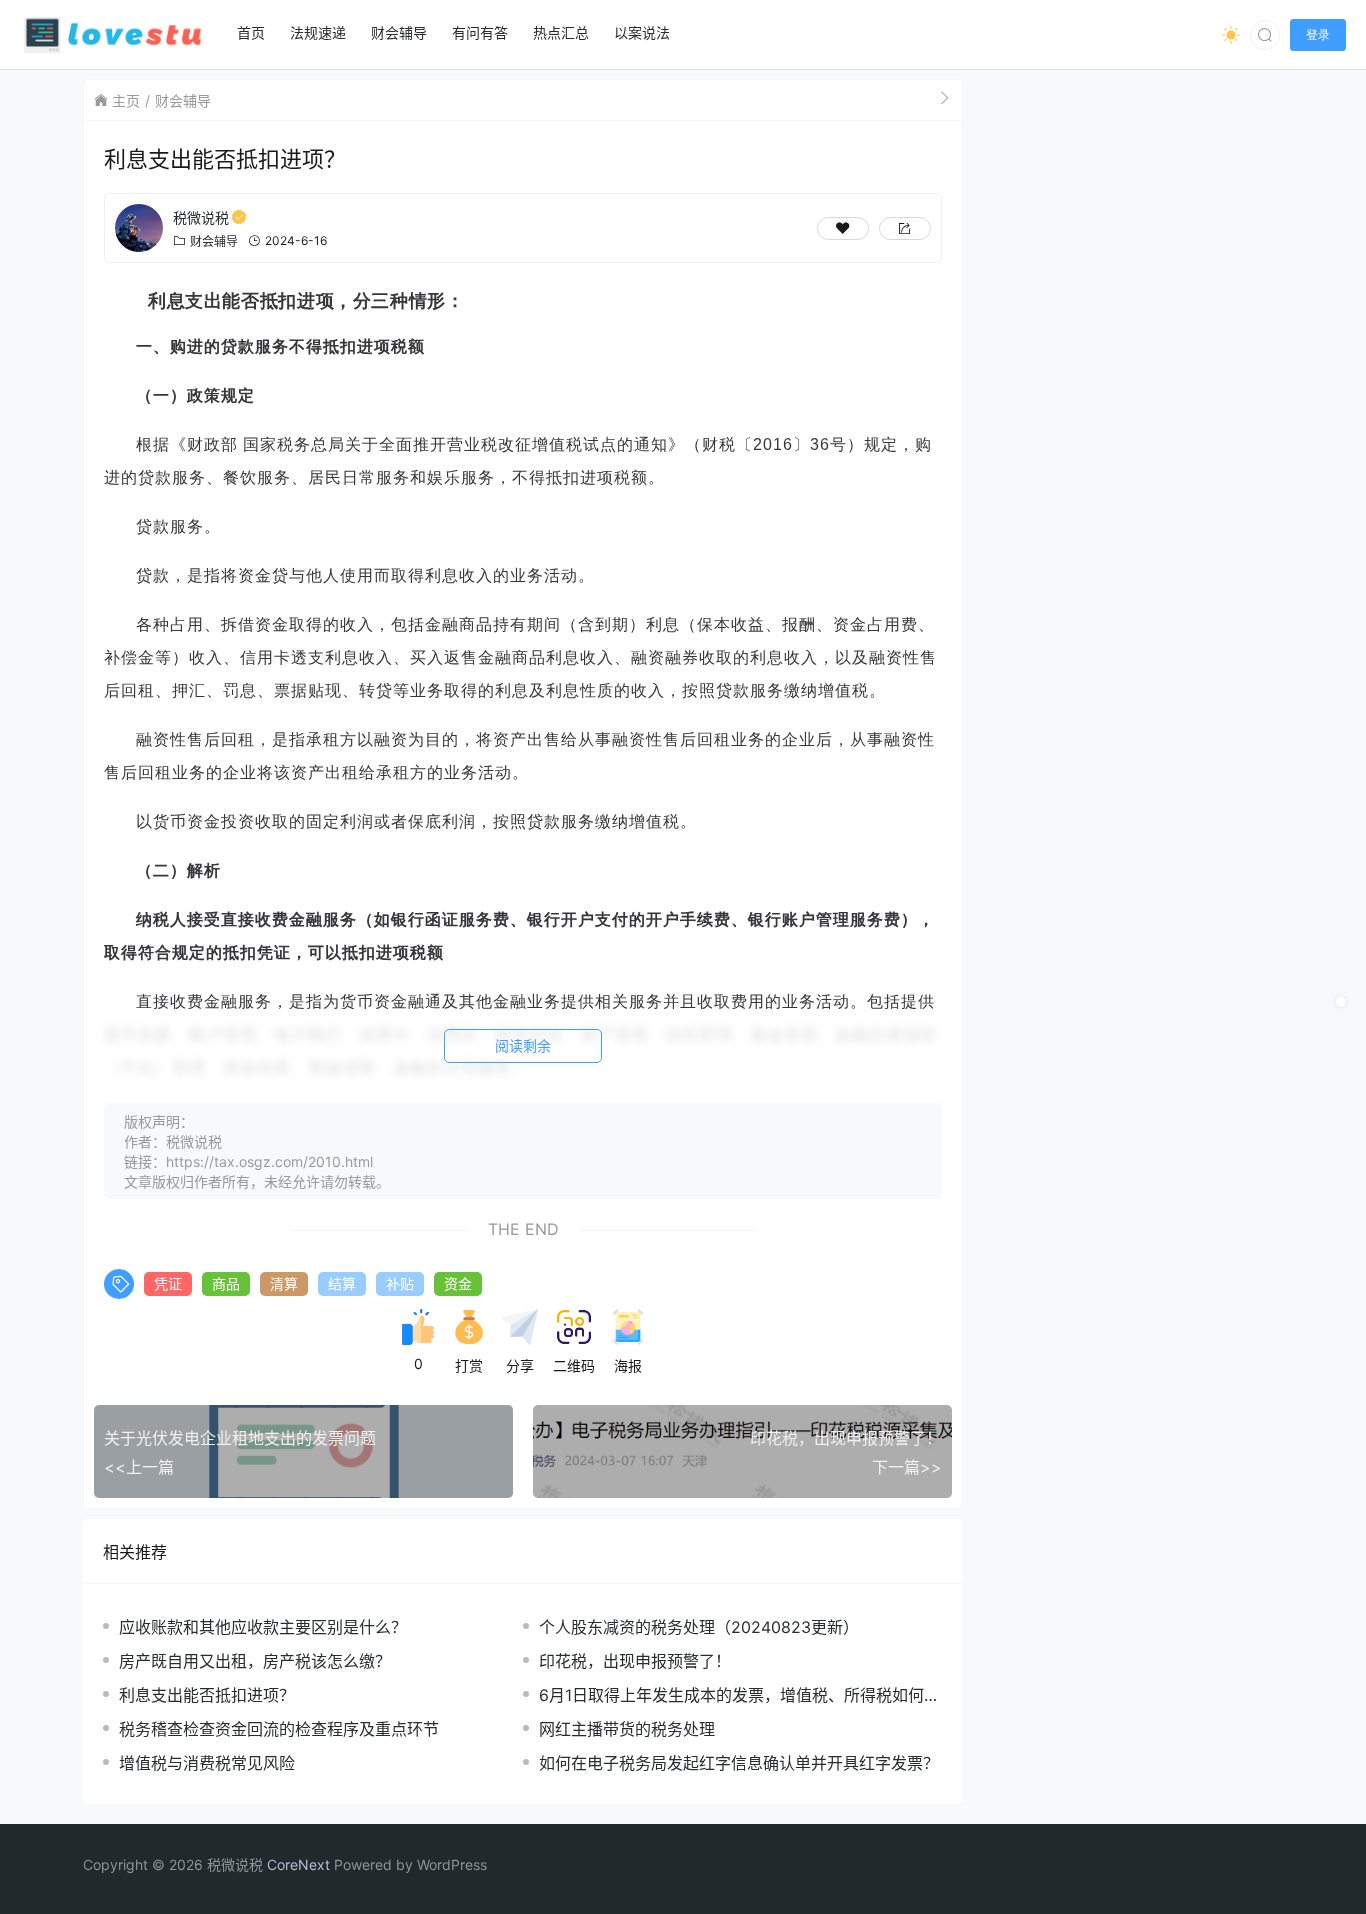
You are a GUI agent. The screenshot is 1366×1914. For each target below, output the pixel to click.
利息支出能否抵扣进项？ (207, 1695)
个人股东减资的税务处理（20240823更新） (699, 1627)
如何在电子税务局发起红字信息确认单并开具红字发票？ (739, 1763)
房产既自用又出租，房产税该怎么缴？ (255, 1661)
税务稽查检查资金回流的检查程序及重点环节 (279, 1729)
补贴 (400, 1283)
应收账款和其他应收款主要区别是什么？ (263, 1627)
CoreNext (298, 1864)
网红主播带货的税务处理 (627, 1729)
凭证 (168, 1283)
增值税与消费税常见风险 (207, 1763)
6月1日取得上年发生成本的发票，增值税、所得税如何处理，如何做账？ (739, 1695)
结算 (342, 1283)
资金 (458, 1283)
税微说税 (201, 217)
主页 (126, 100)
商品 (226, 1283)
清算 (284, 1283)
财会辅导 (183, 100)
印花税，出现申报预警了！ (635, 1661)
